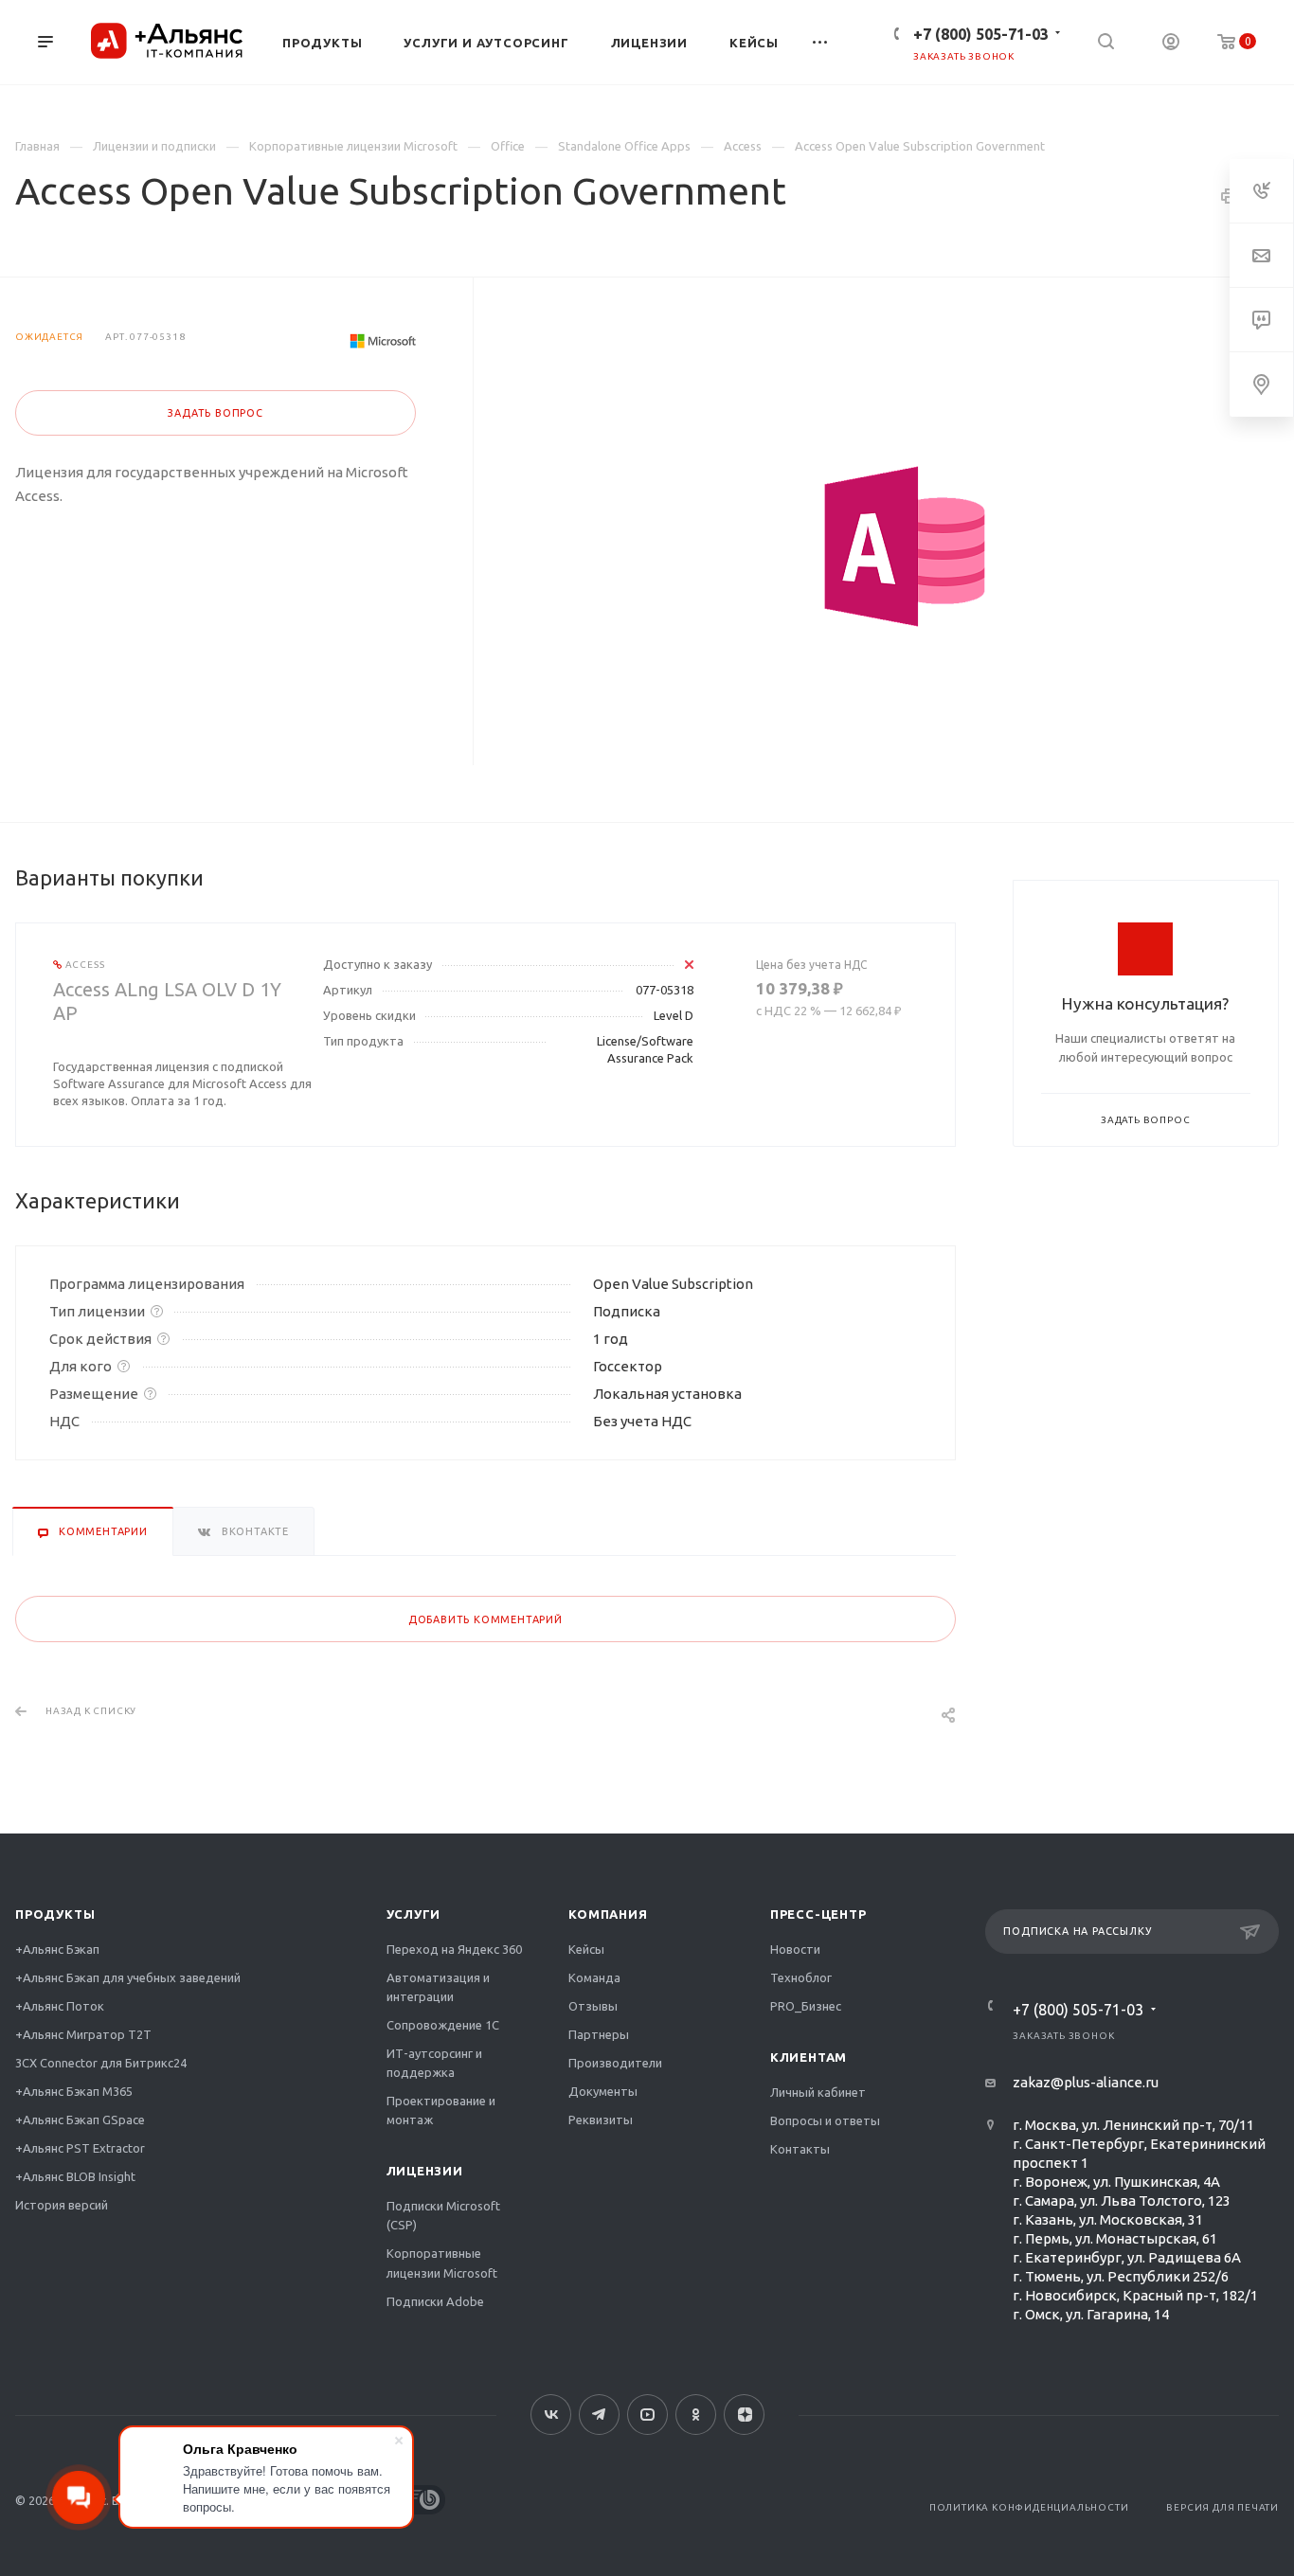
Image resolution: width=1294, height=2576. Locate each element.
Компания (608, 1914)
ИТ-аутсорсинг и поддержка (434, 2063)
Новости (795, 1949)
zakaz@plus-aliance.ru (1086, 2082)
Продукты (55, 1914)
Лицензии (425, 2171)
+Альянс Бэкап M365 (74, 2091)
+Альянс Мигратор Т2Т (83, 2034)
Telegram (599, 2415)
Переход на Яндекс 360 (454, 1949)
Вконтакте (551, 2415)
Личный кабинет (818, 2092)
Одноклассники (696, 2415)
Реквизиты (601, 2120)
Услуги (414, 1914)
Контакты (800, 2149)
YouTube (647, 2415)
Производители (615, 2063)
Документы (603, 2091)
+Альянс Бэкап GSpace (80, 2120)
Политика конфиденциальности (1029, 2507)
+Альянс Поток (60, 2006)
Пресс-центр (818, 1914)
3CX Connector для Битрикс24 (101, 2063)
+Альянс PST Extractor (80, 2148)
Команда (594, 1977)
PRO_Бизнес (806, 2006)
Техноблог (801, 1977)
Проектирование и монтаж (441, 2110)
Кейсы (586, 1949)
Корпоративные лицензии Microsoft (442, 2263)
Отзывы (593, 2006)
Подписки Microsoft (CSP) (443, 2215)
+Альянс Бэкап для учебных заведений (128, 1977)
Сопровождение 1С (443, 2025)
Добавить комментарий (485, 1619)
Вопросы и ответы (825, 2120)
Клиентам (809, 2057)
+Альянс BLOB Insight (75, 2176)
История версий (62, 2205)
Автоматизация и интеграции (438, 1987)
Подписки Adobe (435, 2301)
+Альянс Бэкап (57, 1949)
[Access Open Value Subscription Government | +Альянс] (905, 546)
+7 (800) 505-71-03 (981, 34)
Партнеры (599, 2034)
